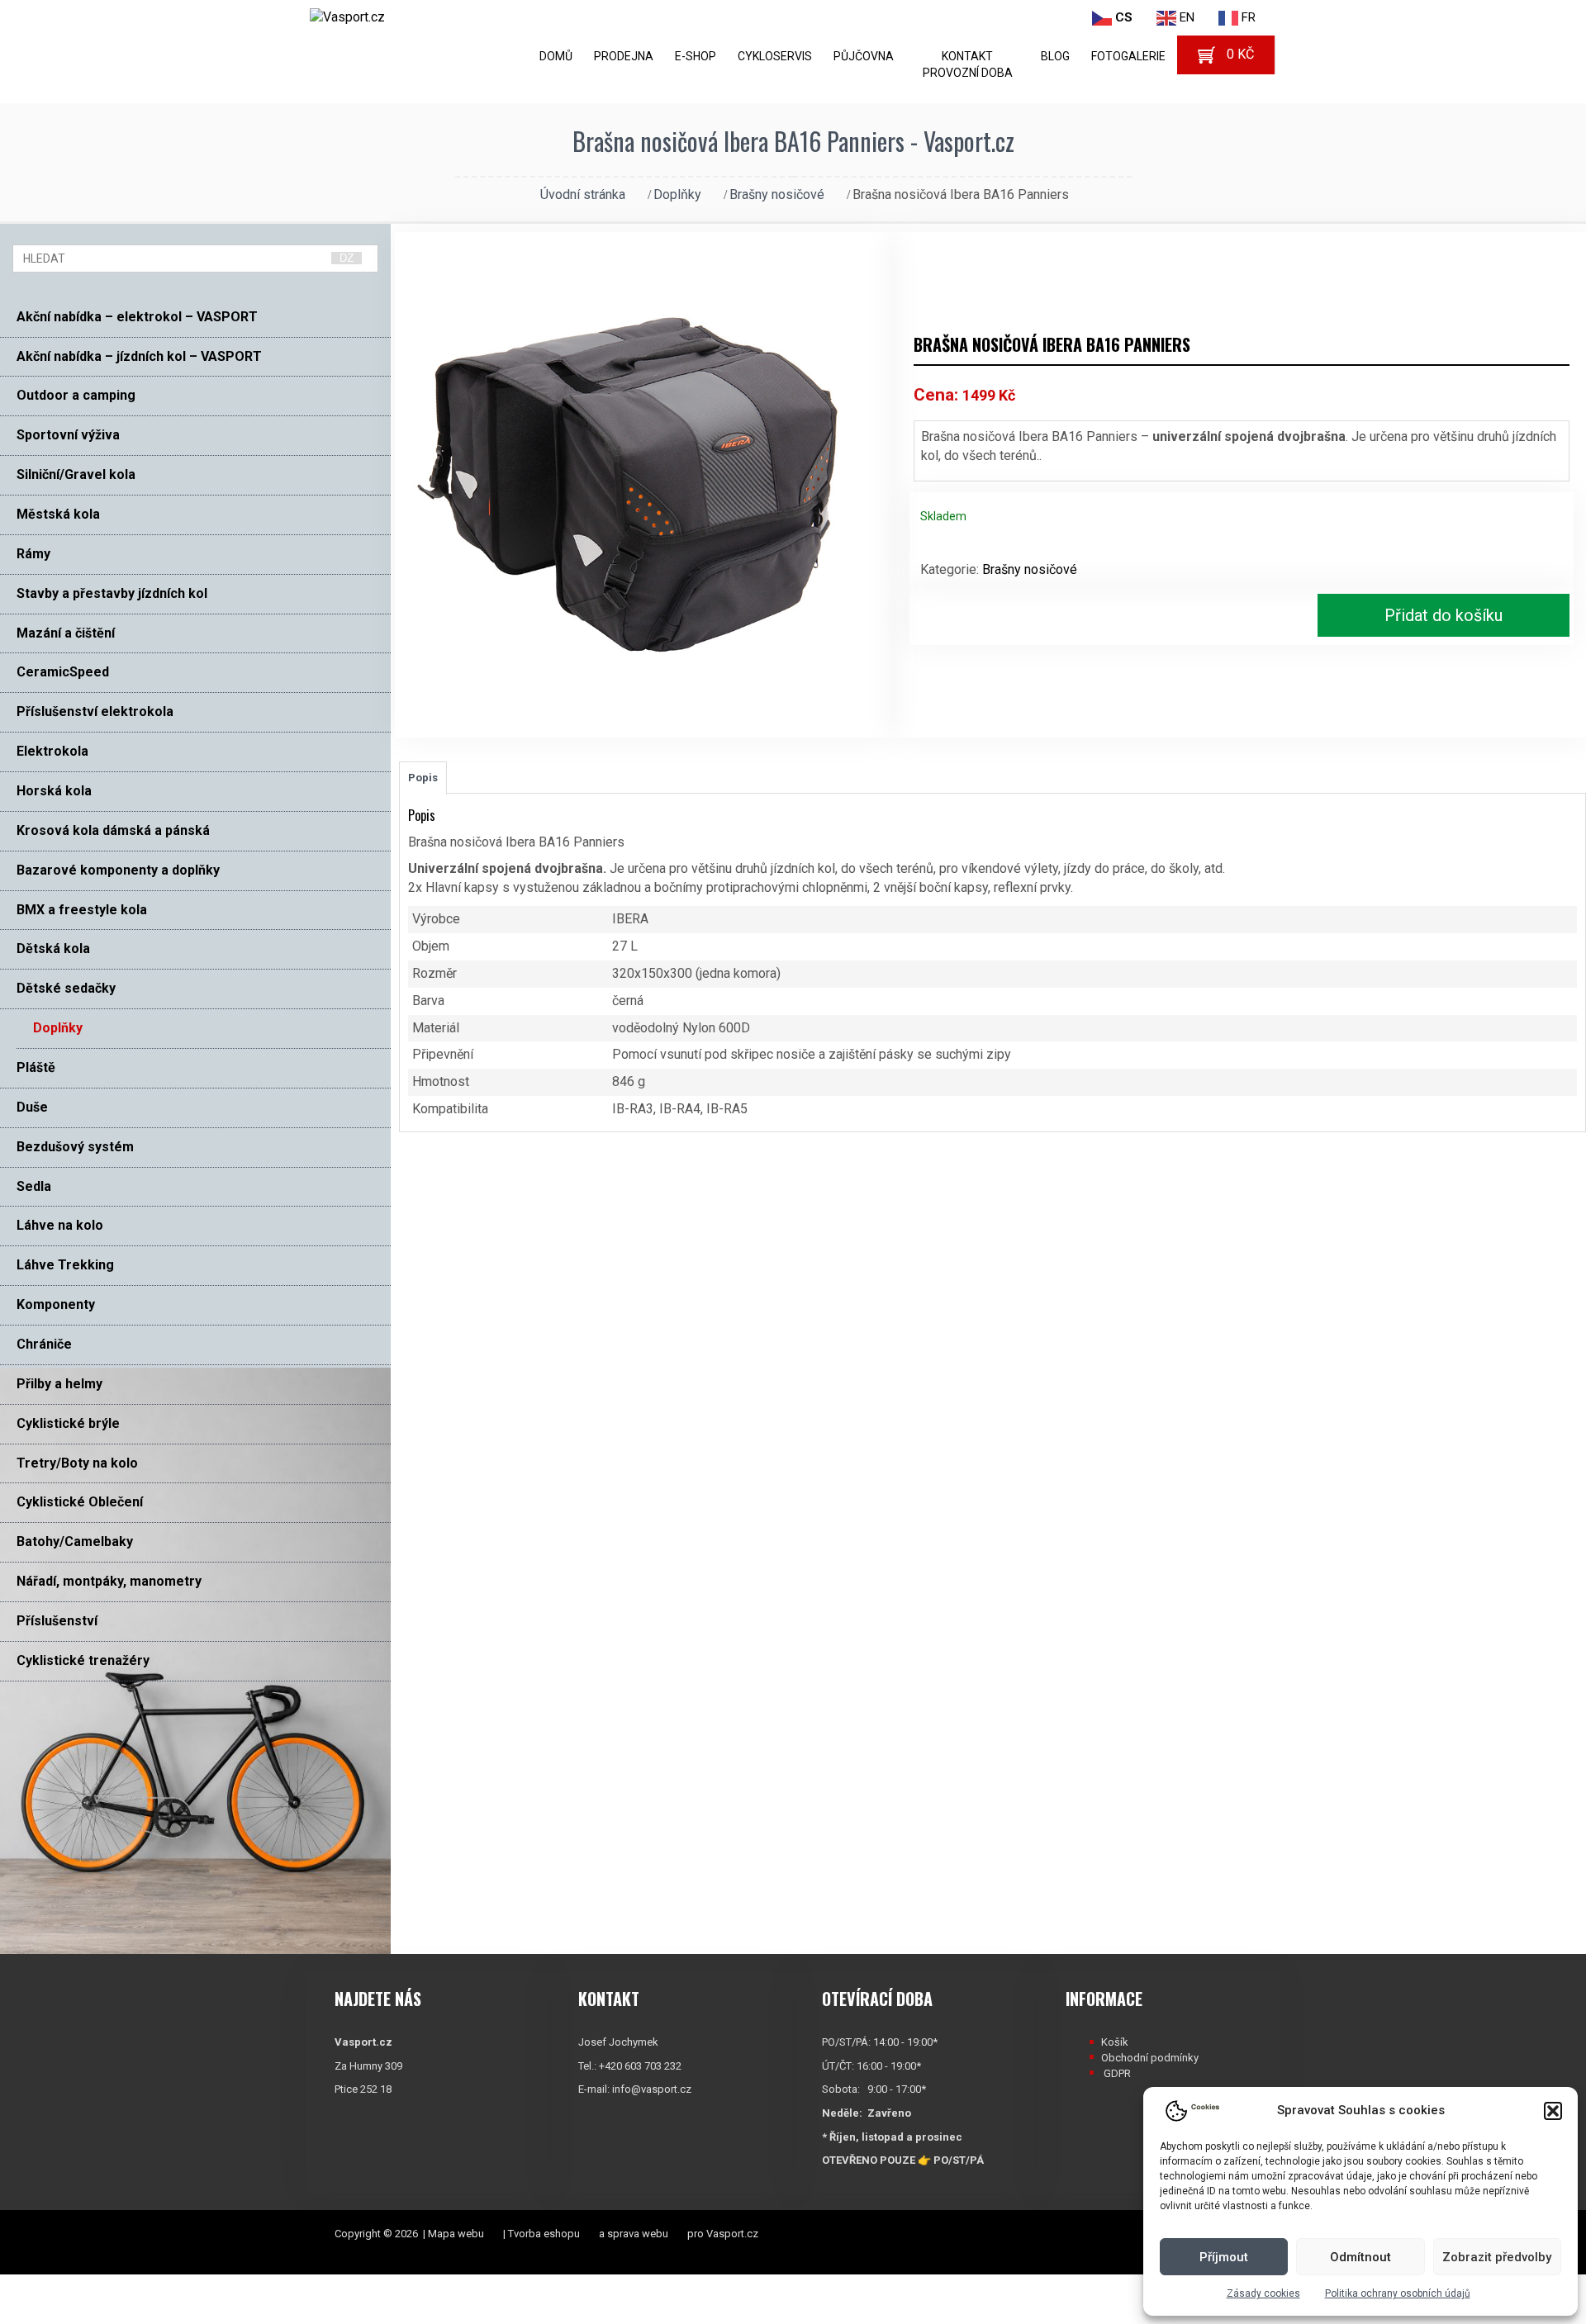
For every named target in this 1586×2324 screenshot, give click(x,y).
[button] (1553, 2111)
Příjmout (1224, 2257)
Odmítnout (1360, 2257)
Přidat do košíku (1444, 615)
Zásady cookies (1263, 2293)
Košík (1115, 2042)
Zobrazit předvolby (1497, 2257)
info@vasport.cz (652, 2089)
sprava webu (638, 2234)
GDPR (1117, 2073)
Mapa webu (456, 2234)
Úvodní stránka (583, 194)
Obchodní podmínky (1150, 2058)
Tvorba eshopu (544, 2234)
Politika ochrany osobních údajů (1398, 2293)
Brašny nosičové (777, 194)
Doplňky (677, 194)
